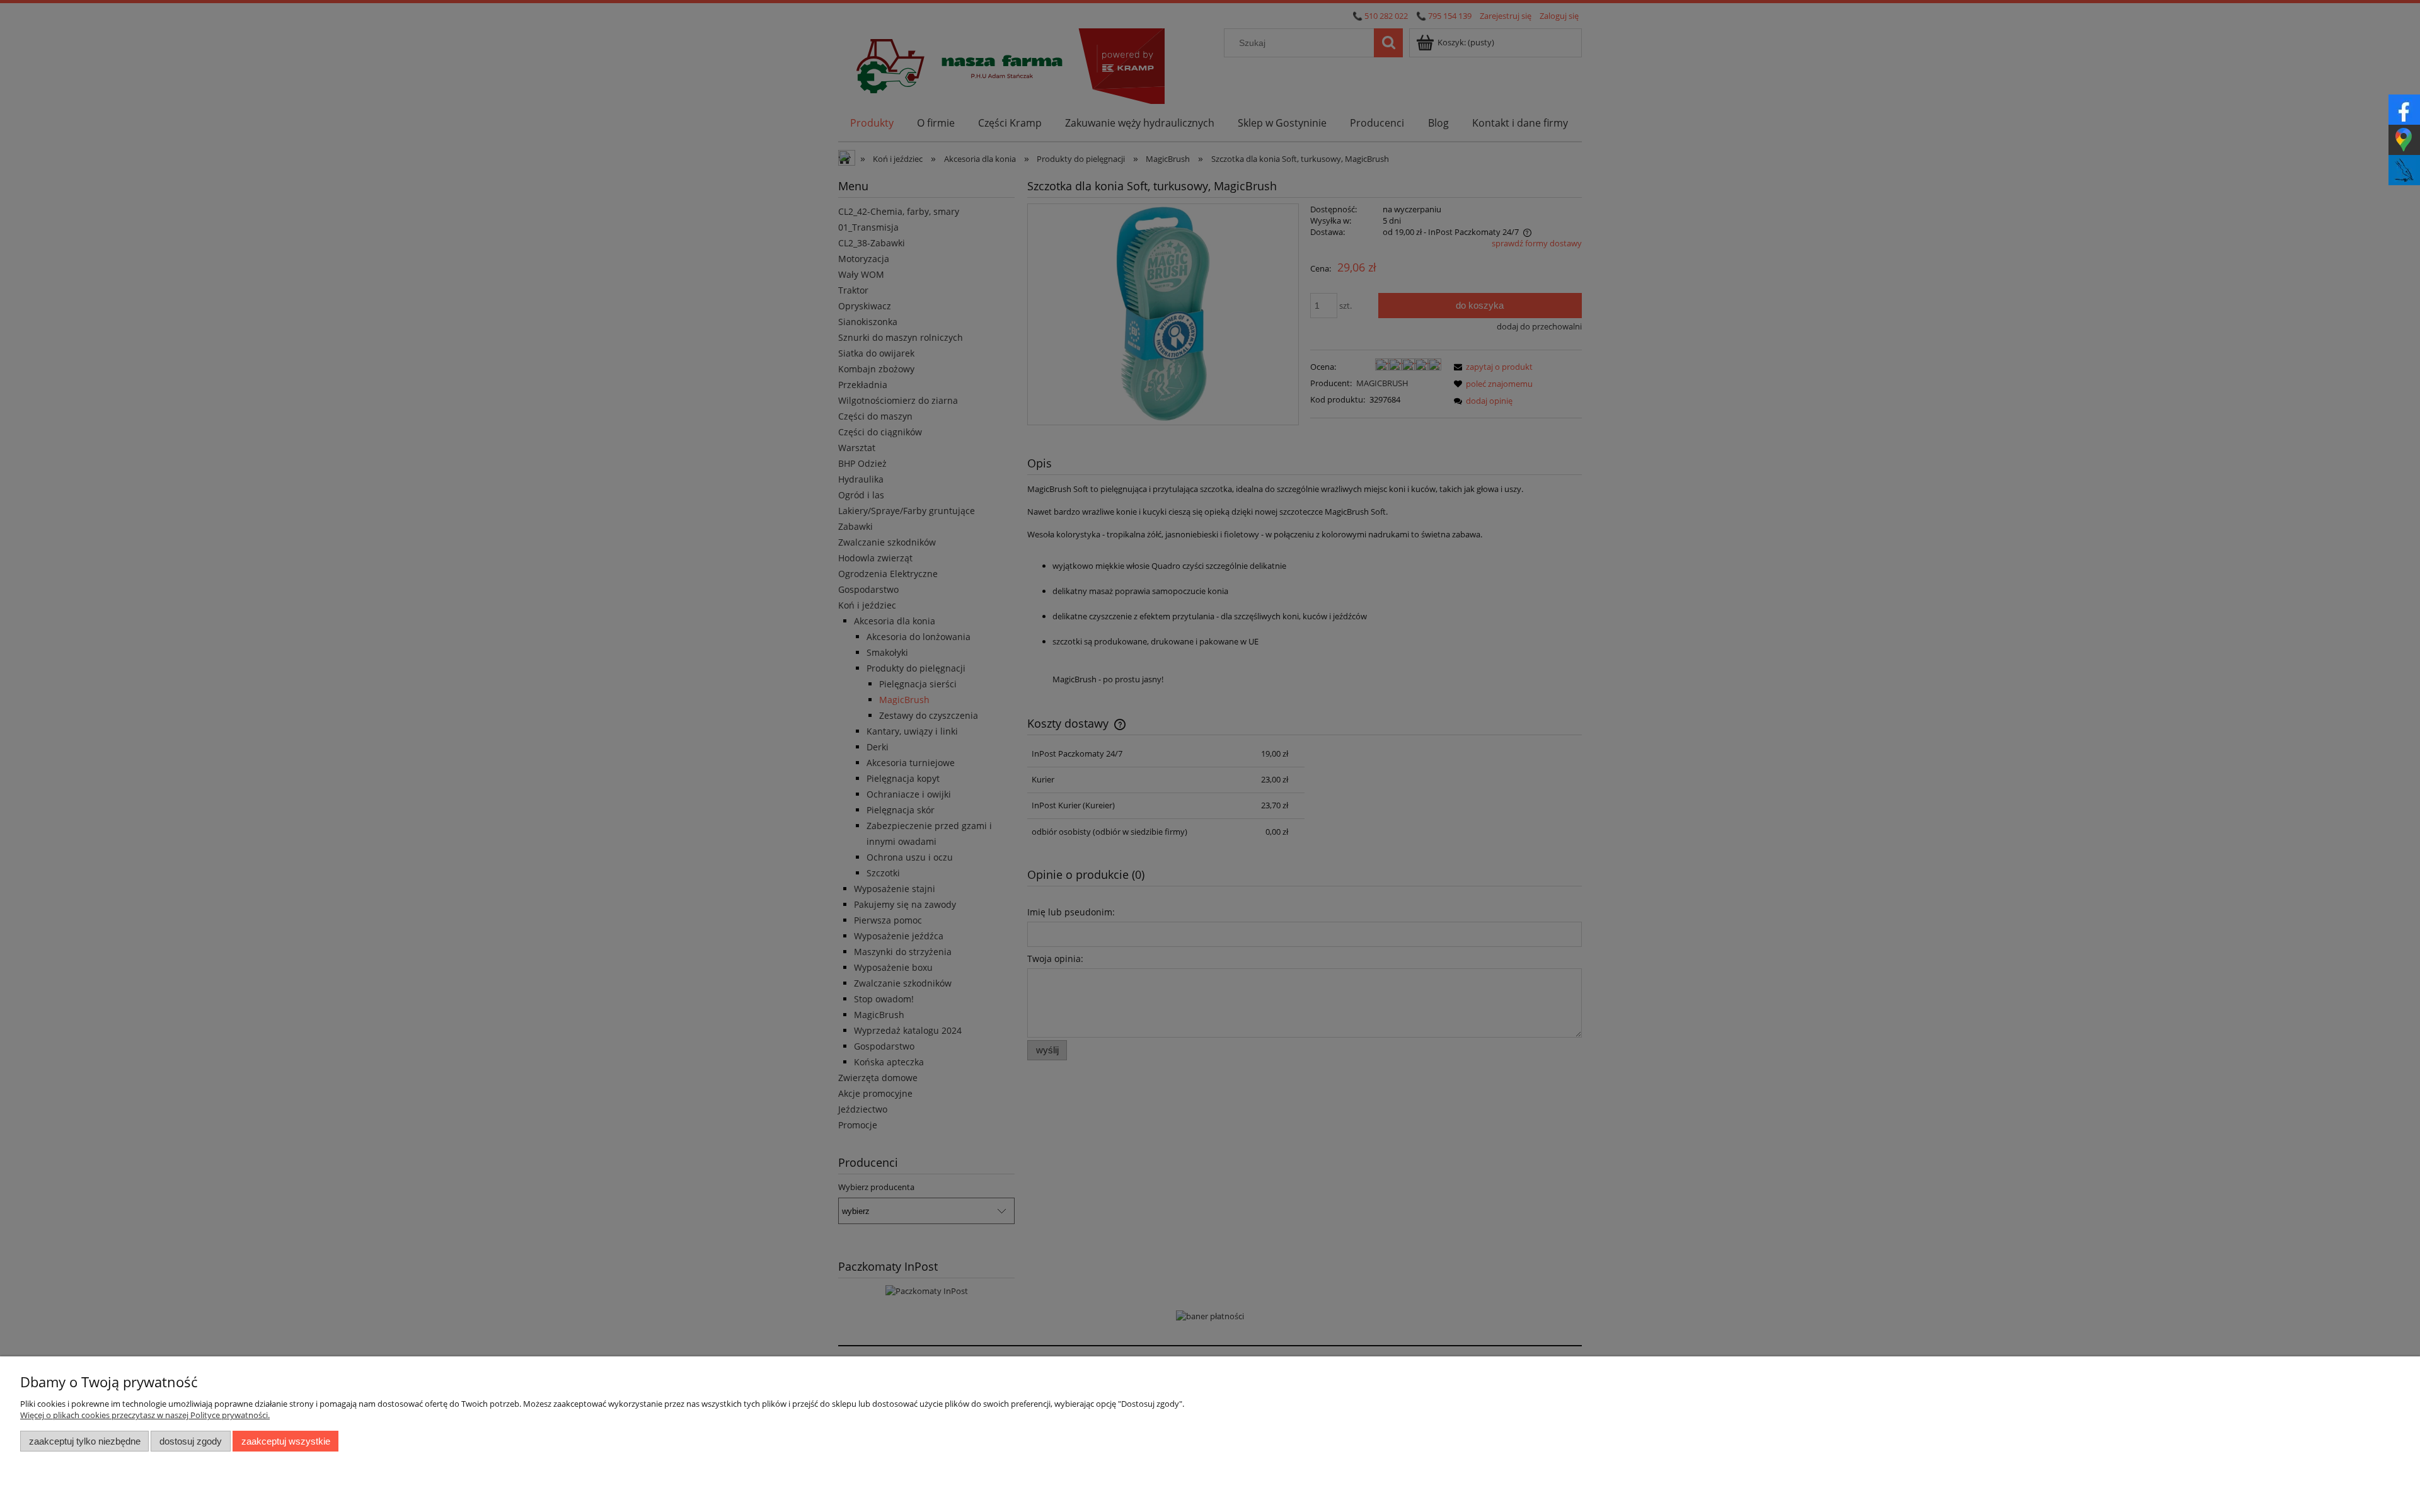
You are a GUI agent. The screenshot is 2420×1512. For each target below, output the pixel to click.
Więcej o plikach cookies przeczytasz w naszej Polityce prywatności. (145, 1415)
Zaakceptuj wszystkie (286, 1441)
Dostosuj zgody (191, 1441)
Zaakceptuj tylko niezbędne (85, 1441)
